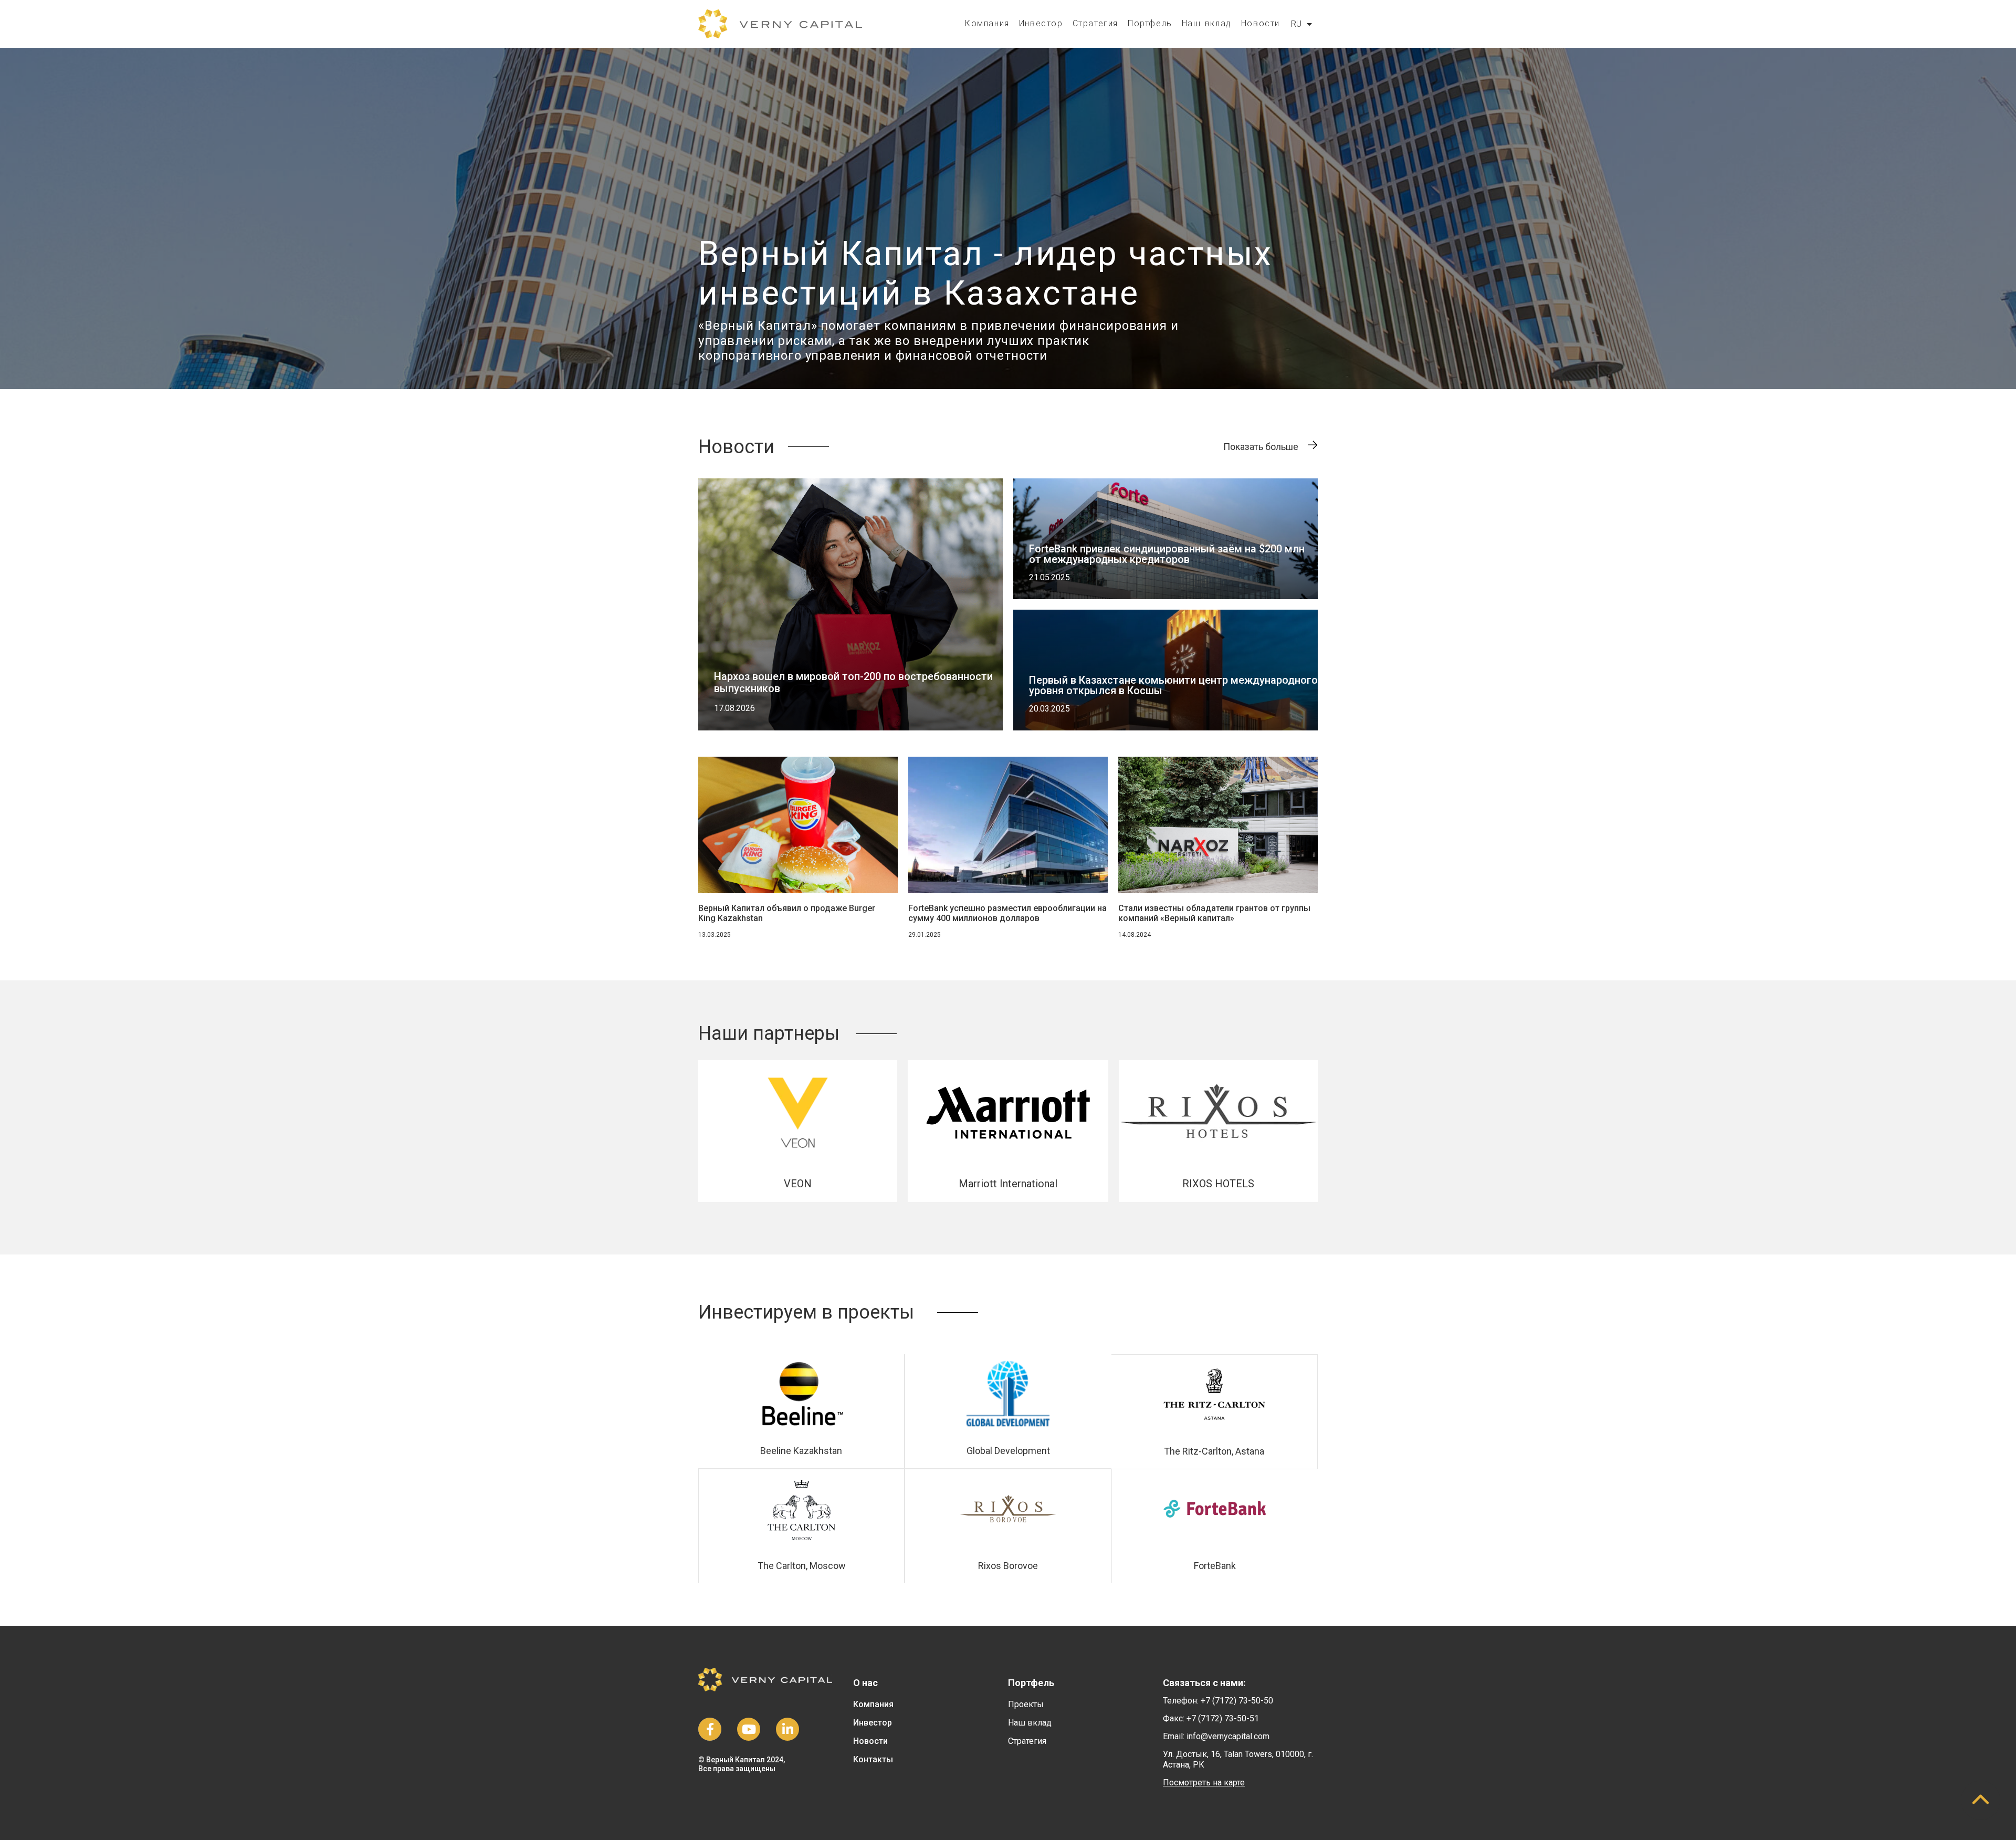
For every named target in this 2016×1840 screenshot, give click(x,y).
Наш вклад (1207, 23)
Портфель (1150, 23)
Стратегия (1095, 23)
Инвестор (1041, 23)
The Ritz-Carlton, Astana (1214, 1451)
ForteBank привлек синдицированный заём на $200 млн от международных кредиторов (1167, 554)
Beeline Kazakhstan (801, 1451)
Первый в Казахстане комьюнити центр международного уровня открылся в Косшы (1173, 685)
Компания (987, 23)
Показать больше (1261, 447)
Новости (1261, 23)
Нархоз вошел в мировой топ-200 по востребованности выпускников (853, 682)
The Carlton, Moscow (802, 1566)
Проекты (1026, 1704)
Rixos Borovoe (1008, 1566)
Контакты (873, 1759)
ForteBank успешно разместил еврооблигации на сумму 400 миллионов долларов (1007, 913)
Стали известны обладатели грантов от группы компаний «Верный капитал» (1214, 913)
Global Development (1008, 1451)
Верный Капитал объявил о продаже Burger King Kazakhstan (787, 913)
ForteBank (1215, 1566)
